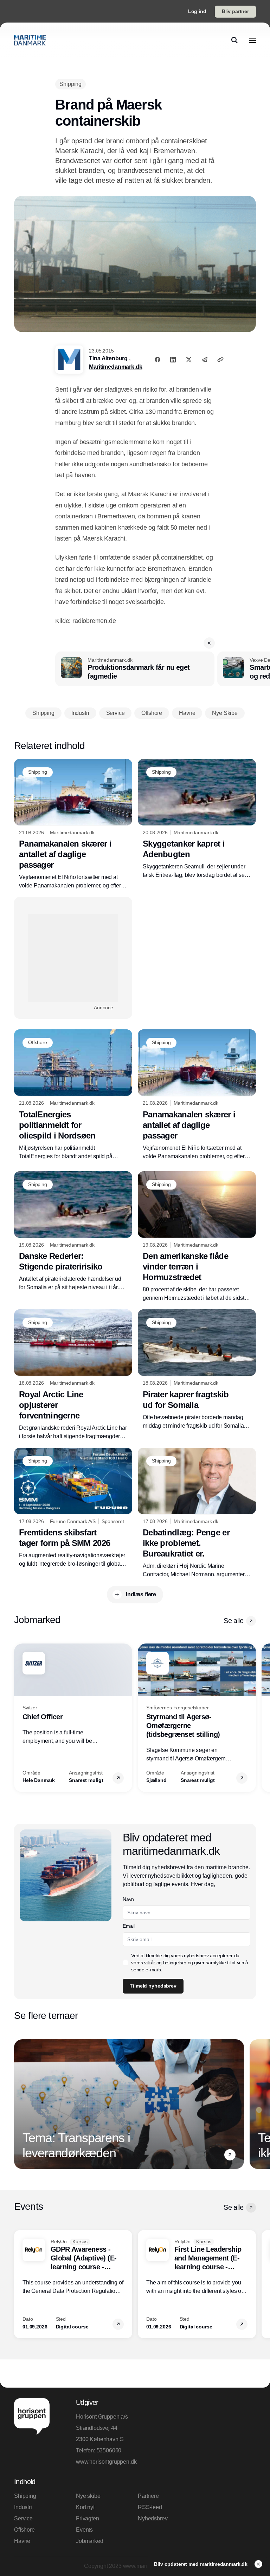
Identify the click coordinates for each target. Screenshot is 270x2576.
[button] (209, 643)
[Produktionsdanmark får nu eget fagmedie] (135, 669)
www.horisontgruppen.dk (104, 2462)
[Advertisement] (73, 958)
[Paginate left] (20, 1718)
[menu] (252, 40)
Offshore (24, 2530)
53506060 (109, 2450)
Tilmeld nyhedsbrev (153, 1986)
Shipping (25, 2496)
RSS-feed (150, 2507)
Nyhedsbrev (153, 2518)
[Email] (205, 360)
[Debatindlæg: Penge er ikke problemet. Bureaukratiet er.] (197, 1513)
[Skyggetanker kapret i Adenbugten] (197, 819)
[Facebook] (157, 360)
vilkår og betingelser (165, 1963)
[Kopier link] (220, 360)
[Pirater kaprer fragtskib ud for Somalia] (197, 1370)
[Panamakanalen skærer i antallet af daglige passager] (73, 825)
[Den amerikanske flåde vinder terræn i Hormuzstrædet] (197, 1237)
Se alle (233, 1621)
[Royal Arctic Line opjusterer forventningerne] (73, 1375)
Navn (128, 1899)
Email (128, 1926)
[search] (234, 40)
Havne (22, 2541)
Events (84, 2530)
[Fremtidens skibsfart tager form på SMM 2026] (73, 1508)
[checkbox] (126, 1963)
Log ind (197, 11)
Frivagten (88, 2518)
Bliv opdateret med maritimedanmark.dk (201, 2564)
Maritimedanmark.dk (115, 367)
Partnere (148, 2496)
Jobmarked (90, 2541)
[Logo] (30, 40)
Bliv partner (235, 11)
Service (23, 2518)
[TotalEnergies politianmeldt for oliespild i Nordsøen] (73, 1095)
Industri (23, 2507)
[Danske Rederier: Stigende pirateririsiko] (73, 1232)
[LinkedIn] (173, 360)
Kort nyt (85, 2507)
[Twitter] (189, 360)
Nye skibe (88, 2496)
